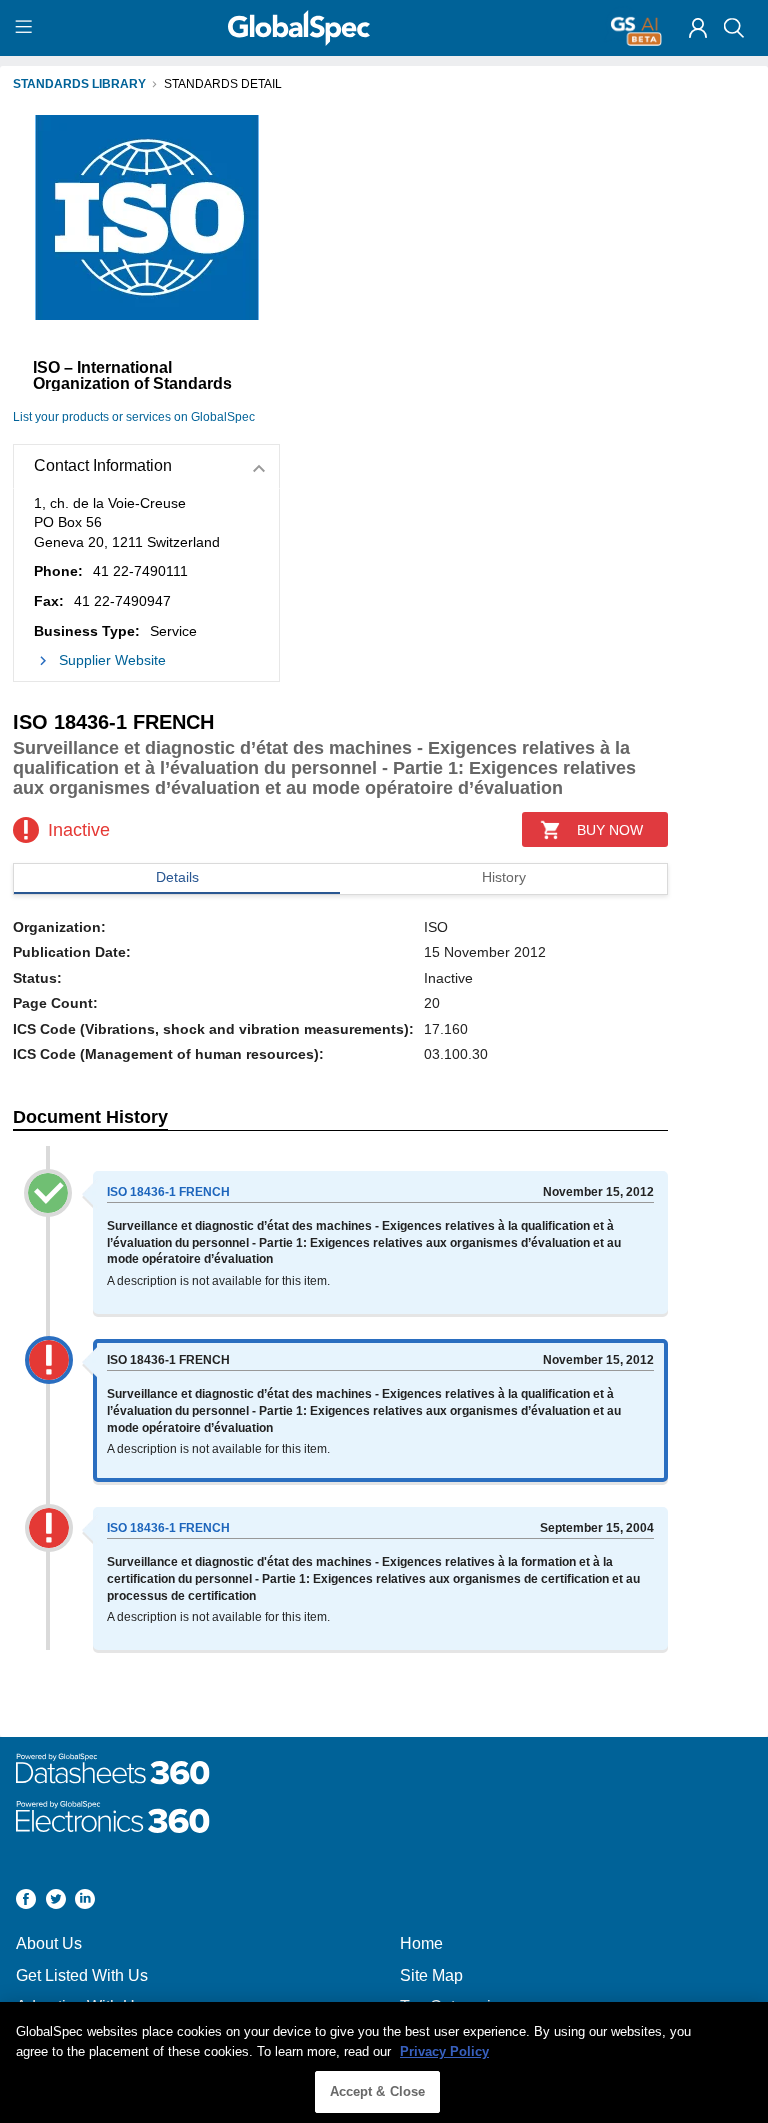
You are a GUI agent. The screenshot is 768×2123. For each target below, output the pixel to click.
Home (421, 1943)
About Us (49, 1943)
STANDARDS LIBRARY (79, 84)
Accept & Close (378, 2091)
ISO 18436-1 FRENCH (168, 1192)
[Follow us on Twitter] (56, 1901)
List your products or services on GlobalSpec (134, 417)
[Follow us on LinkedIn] (85, 1901)
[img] (698, 28)
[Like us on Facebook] (26, 1901)
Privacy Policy (444, 2051)
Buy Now (610, 830)
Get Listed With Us (82, 1975)
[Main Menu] (26, 28)
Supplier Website (112, 660)
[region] (384, 2062)
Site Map (431, 1975)
